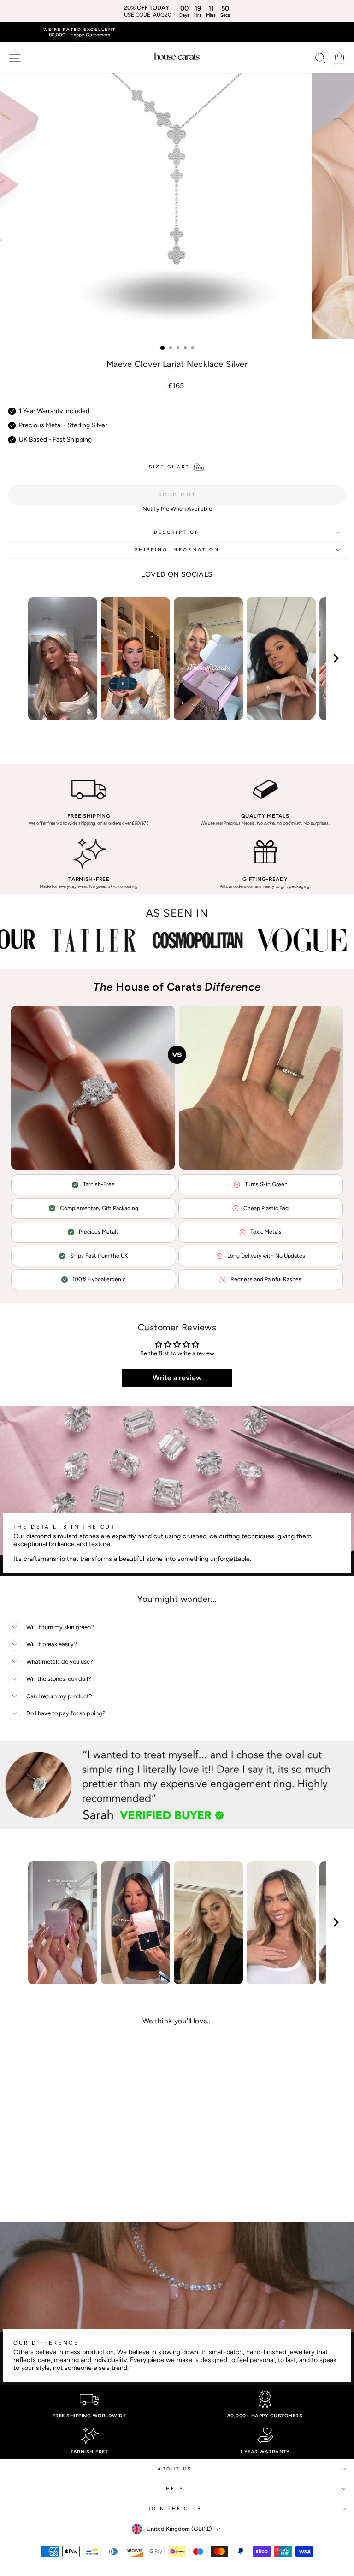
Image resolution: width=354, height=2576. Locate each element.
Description (177, 532)
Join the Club (174, 2508)
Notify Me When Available (177, 509)
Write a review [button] (177, 1378)
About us (175, 2469)
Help (174, 2489)
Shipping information (177, 550)
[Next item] (336, 659)
